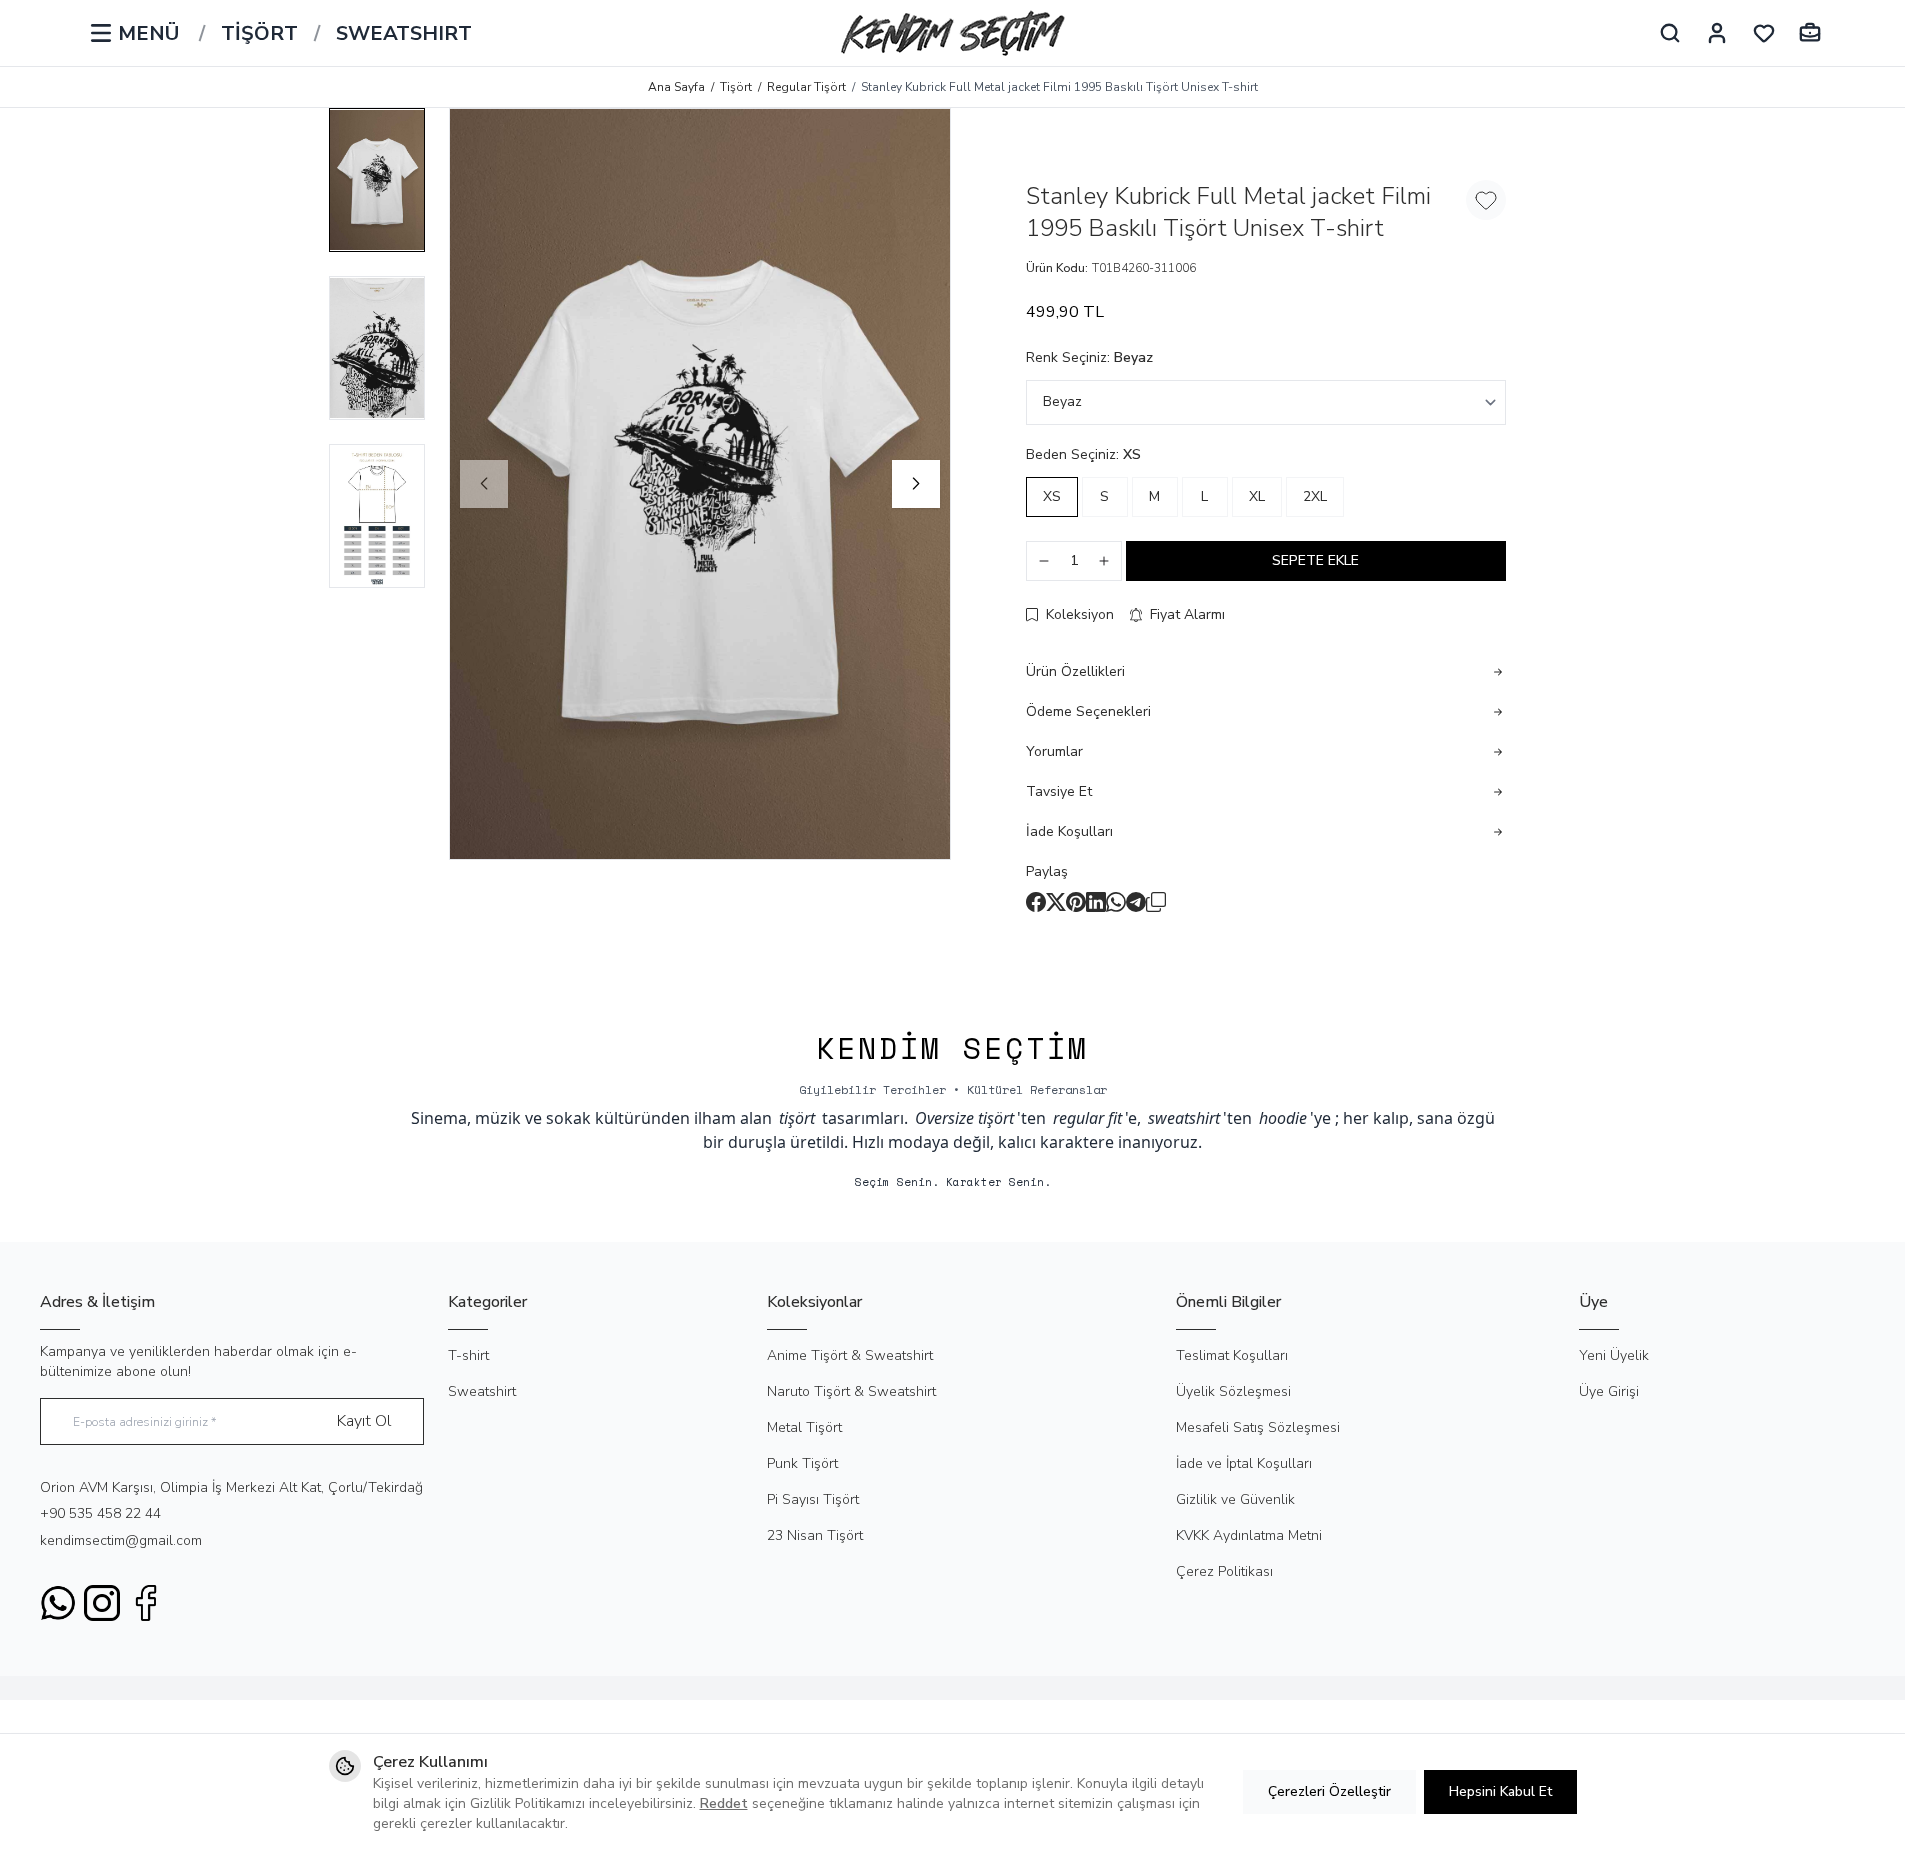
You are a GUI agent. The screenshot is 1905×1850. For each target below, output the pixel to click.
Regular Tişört (806, 87)
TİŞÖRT (259, 34)
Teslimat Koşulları (1232, 1355)
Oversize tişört (964, 1118)
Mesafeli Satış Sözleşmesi (1258, 1427)
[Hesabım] (1717, 33)
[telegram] (1136, 902)
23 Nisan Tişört (815, 1535)
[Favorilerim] (1764, 33)
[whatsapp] (1116, 902)
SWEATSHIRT (404, 34)
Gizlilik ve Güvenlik (1235, 1499)
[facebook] (1036, 902)
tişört (797, 1118)
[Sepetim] (1810, 33)
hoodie (1283, 1118)
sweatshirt (1184, 1118)
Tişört (736, 87)
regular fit (1087, 1118)
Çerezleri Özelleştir (1329, 1791)
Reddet (724, 1803)
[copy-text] (1156, 902)
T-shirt (468, 1355)
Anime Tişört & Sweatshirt (850, 1355)
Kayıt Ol (364, 1421)
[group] (700, 484)
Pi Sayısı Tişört (813, 1499)
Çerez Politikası (1224, 1571)
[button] (484, 484)
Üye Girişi (1609, 1391)
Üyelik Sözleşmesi (1233, 1391)
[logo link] (953, 33)
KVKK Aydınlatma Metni (1249, 1535)
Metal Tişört (804, 1427)
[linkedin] (1096, 902)
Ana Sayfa (676, 87)
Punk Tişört (802, 1463)
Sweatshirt (482, 1391)
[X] (1056, 902)
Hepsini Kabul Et (1500, 1791)
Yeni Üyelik (1614, 1355)
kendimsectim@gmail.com (121, 1540)
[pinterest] (1076, 902)
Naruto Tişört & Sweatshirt (851, 1391)
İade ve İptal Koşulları (1244, 1463)
